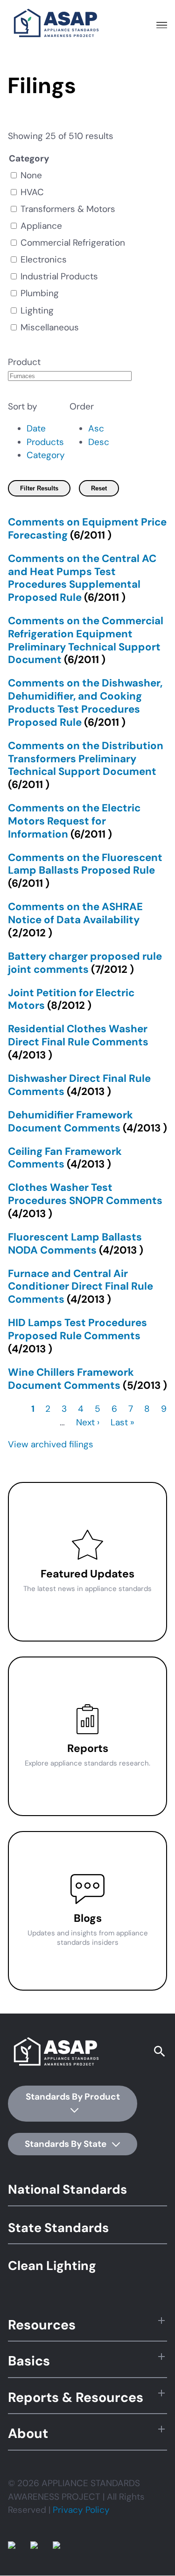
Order (82, 406)
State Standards (58, 2228)
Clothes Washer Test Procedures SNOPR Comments (85, 1194)
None (31, 175)
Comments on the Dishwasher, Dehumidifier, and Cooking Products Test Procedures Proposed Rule (85, 702)
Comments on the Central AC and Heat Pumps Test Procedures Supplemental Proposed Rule (82, 578)
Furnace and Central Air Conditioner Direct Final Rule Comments (80, 1287)
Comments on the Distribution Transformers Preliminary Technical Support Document (86, 759)
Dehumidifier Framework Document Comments (70, 1121)
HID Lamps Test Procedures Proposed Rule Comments (77, 1329)
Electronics (44, 259)
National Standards (67, 2189)
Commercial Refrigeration (73, 243)
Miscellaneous (50, 327)
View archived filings (51, 1444)
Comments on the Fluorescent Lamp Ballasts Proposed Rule (85, 864)
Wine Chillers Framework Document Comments (71, 1379)
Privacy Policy (81, 2510)
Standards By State (66, 2144)
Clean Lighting (52, 2266)
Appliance (41, 226)
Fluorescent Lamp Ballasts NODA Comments (75, 1244)
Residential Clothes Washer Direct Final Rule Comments (78, 1035)
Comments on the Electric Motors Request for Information (74, 821)
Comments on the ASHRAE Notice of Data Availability (75, 913)
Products (45, 442)
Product (24, 362)
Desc (99, 442)
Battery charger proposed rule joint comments (85, 963)
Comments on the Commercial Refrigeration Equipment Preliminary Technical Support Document (86, 640)
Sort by (23, 406)
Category (46, 455)
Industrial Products (59, 276)
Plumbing (40, 293)
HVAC (32, 192)
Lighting (37, 310)
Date (36, 428)
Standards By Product (73, 2097)
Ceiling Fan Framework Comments (65, 1158)
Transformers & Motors (68, 209)
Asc (96, 428)
